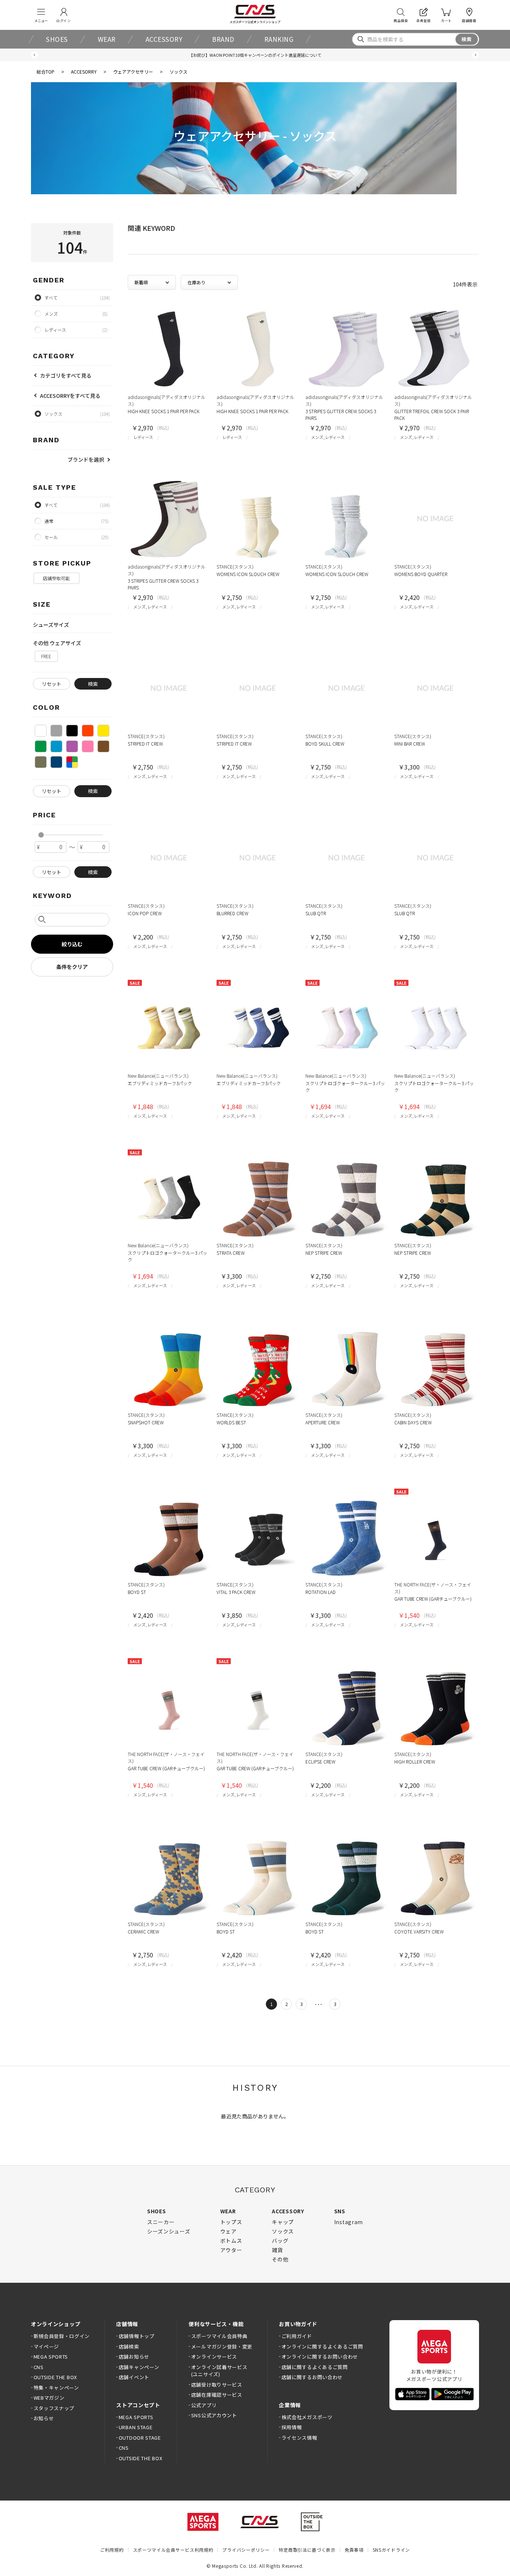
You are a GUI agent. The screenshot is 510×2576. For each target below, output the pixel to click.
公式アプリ (204, 2405)
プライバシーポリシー (246, 2550)
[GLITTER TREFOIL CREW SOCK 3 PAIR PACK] (435, 349)
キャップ (283, 2222)
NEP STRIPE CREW (324, 1253)
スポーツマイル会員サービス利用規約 (173, 2550)
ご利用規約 (112, 2550)
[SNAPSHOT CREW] (169, 1367)
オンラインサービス (214, 2357)
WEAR (107, 39)
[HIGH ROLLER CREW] (435, 1706)
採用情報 (292, 2427)
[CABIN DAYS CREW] (435, 1367)
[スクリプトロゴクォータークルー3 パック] (346, 1028)
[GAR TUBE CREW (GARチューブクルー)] (435, 1536)
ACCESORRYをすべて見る (70, 396)
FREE (46, 656)
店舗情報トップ (136, 2336)
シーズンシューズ (169, 2231)
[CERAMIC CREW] (169, 1876)
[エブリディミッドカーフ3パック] (169, 1028)
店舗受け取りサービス (217, 2385)
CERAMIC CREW (143, 1931)
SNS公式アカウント (214, 2415)
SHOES (57, 39)
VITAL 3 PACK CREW (236, 1592)
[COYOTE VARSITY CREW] (435, 1876)
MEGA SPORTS (51, 2357)
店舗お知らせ (134, 2357)
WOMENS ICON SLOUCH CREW (248, 574)
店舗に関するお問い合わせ (312, 2377)
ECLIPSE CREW (320, 1761)
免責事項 (354, 2550)
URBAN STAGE (136, 2427)
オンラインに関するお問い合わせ (320, 2357)
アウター (231, 2250)
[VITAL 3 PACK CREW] (258, 1536)
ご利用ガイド (297, 2336)
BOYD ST (137, 1592)
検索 (467, 39)
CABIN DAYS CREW (413, 1422)
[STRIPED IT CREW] (169, 688)
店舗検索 (129, 2346)
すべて (51, 505)
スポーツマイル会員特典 (219, 2336)
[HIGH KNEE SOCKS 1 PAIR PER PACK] (169, 349)
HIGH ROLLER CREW (415, 1761)
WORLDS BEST (231, 1422)
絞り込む (72, 944)
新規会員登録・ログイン (62, 2336)
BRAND (223, 39)
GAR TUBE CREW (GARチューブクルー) (433, 1599)
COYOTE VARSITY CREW (419, 1931)
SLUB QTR (316, 913)
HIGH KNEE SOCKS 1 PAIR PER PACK (164, 411)
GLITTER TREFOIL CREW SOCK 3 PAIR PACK (432, 414)
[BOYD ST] (169, 1536)
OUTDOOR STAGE (140, 2438)
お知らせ (44, 2418)
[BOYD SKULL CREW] (346, 688)
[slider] (41, 835)
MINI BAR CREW (410, 744)
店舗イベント (134, 2377)
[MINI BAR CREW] (435, 688)
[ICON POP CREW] (169, 858)
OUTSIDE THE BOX (55, 2377)
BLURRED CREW (232, 913)
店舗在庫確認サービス (217, 2395)
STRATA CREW (231, 1253)
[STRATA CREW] (258, 1197)
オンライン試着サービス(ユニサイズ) (219, 2371)
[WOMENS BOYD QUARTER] (435, 518)
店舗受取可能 (56, 578)
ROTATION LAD (321, 1592)
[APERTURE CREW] (346, 1367)
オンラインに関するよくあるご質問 (322, 2346)
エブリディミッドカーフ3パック (160, 1083)
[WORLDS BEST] (258, 1367)
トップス (231, 2222)
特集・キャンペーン (56, 2388)
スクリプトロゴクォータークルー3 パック (345, 1086)
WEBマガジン (49, 2398)
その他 (280, 2259)
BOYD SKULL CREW (325, 744)
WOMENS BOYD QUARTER (421, 574)
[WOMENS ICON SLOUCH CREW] (258, 518)
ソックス (283, 2231)
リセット (52, 684)
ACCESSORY (164, 39)
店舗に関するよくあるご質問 (315, 2367)
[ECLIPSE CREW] (346, 1706)
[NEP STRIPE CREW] (346, 1197)
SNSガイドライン (391, 2550)
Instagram (349, 2222)
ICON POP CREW (145, 913)
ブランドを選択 (86, 459)
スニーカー (161, 2222)
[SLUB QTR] (346, 858)
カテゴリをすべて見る (66, 375)
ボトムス (231, 2241)
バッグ (280, 2241)
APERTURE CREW (323, 1422)
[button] (35, 55)
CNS (39, 2367)
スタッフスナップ (54, 2408)
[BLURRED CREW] (258, 858)
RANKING (279, 39)
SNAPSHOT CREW (146, 1422)
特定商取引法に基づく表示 (307, 2550)
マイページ (46, 2346)
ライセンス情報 (299, 2438)
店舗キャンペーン (139, 2367)
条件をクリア (72, 967)
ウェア (228, 2231)
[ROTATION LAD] (346, 1536)
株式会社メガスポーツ (307, 2417)
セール (51, 537)
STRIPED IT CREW (145, 744)
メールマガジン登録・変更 (222, 2346)
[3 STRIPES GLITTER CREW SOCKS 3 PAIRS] (346, 349)
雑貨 (277, 2250)
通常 (49, 521)
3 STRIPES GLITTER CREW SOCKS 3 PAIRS (341, 414)
